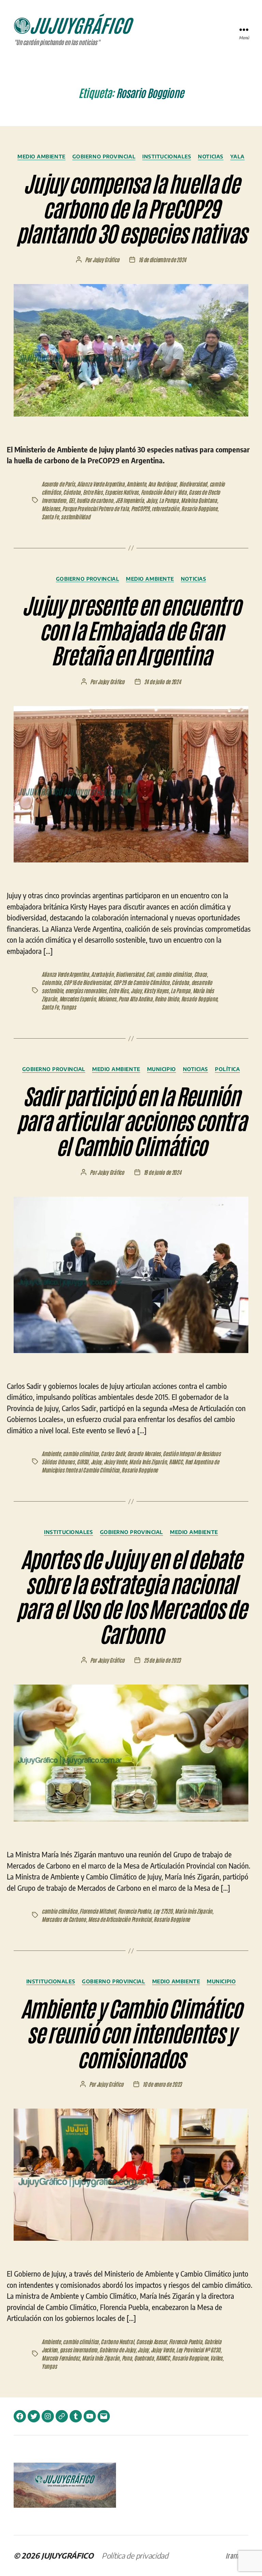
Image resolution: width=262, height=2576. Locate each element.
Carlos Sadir (113, 1453)
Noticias (210, 156)
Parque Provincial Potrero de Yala (95, 508)
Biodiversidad (193, 484)
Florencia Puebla (134, 1911)
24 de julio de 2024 (162, 681)
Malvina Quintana (199, 500)
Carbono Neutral (117, 2341)
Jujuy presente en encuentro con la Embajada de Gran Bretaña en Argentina (131, 629)
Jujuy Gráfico (106, 259)
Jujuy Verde (115, 1462)
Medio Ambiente (41, 156)
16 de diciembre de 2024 (162, 259)
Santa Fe (50, 517)
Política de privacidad (135, 2556)
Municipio (162, 1069)
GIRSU (83, 1462)
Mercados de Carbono (64, 1919)
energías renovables (86, 990)
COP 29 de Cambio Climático (141, 982)
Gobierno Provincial (104, 156)
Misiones (51, 508)
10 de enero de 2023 (162, 2084)
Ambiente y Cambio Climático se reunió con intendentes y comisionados (131, 2032)
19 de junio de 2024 (162, 1172)
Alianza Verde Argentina (101, 484)
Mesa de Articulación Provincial (120, 1919)
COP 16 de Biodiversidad (87, 982)
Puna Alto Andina (135, 999)
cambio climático (174, 974)
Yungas (68, 1007)
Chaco (201, 974)
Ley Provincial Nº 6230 (198, 2350)
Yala (237, 156)
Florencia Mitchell (97, 1911)
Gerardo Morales (144, 1453)
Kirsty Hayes (156, 990)
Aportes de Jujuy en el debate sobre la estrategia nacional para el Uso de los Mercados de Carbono (131, 1595)
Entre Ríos (93, 492)
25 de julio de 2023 (162, 1660)
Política (227, 1069)
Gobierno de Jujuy (117, 2350)
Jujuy (151, 500)
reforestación (165, 508)
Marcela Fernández (61, 2358)
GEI (71, 500)
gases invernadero (78, 2350)
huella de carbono (95, 500)
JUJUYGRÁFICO (67, 2556)
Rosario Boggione (199, 508)
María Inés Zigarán (148, 1462)
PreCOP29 (140, 508)
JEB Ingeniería (129, 500)
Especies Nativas (122, 492)
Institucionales (167, 156)
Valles (216, 2358)
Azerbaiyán (102, 974)
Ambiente (136, 484)
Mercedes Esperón (78, 999)
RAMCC (176, 1462)
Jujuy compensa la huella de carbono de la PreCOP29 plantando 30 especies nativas (131, 207)
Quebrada (144, 2358)
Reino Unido (167, 999)
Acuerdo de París (58, 484)
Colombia (52, 982)
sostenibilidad (75, 517)
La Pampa (169, 500)
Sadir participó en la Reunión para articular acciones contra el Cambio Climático (131, 1120)
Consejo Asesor (151, 2341)
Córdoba (72, 492)
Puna (127, 2358)
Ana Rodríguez (163, 484)
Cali (150, 974)
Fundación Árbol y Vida (164, 492)
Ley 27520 (163, 1911)
